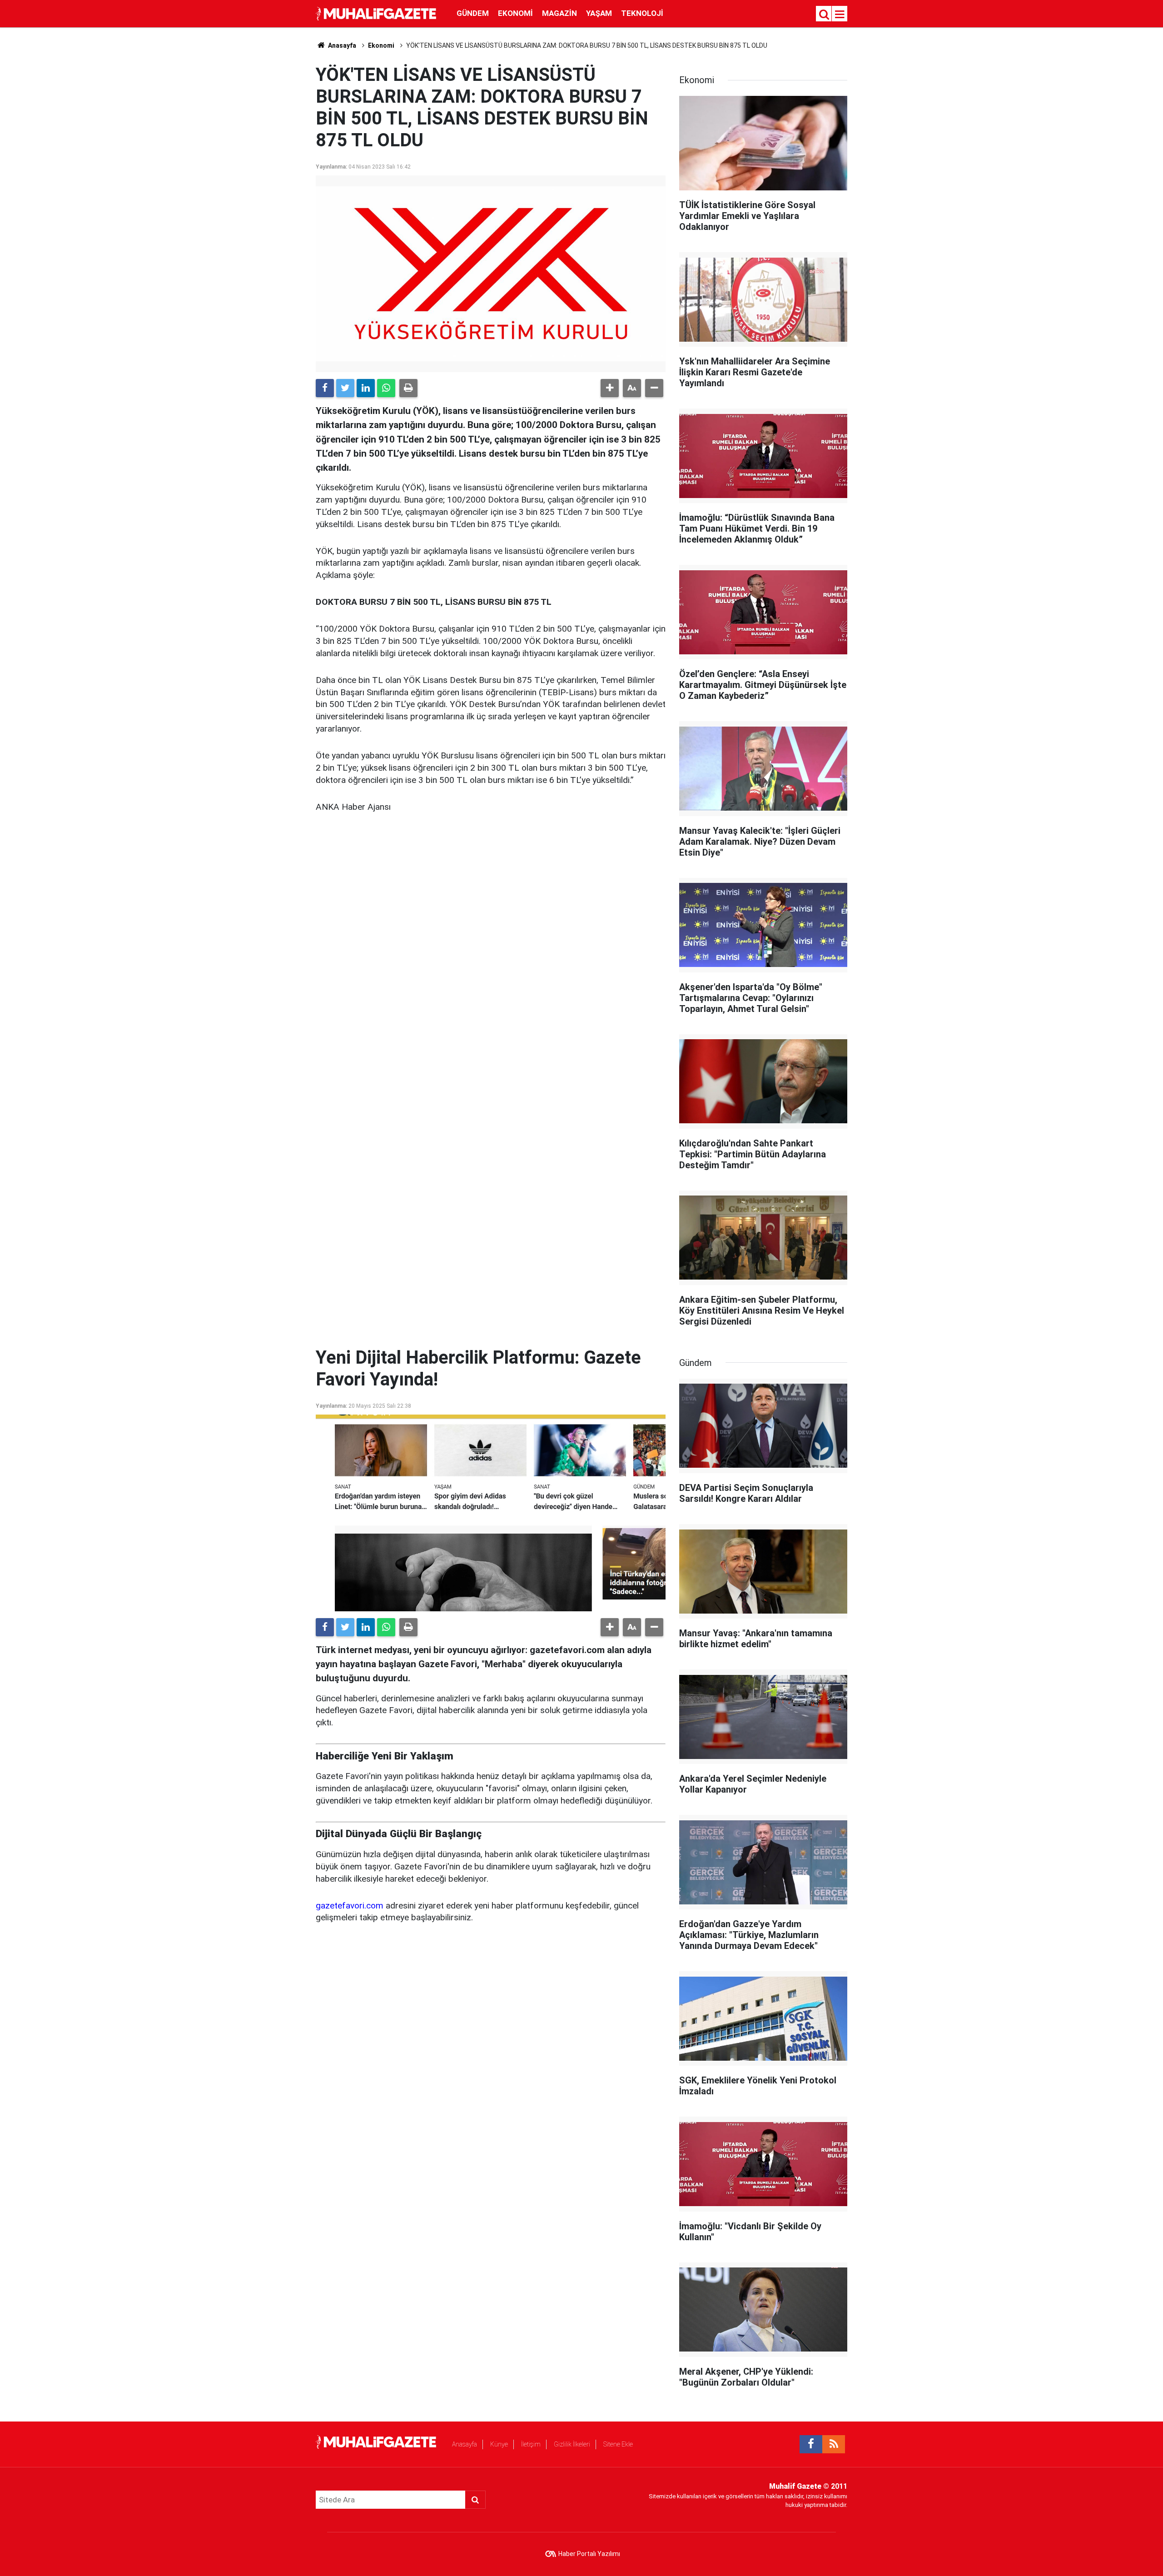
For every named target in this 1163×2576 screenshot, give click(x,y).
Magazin (559, 13)
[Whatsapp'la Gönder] (386, 388)
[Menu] (840, 15)
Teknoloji (642, 13)
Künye (499, 2444)
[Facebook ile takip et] (811, 2444)
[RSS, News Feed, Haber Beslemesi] (834, 2444)
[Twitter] (345, 388)
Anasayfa (465, 2444)
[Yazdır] (408, 388)
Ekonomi (515, 13)
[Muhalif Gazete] (377, 13)
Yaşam (599, 13)
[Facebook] (325, 388)
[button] (610, 388)
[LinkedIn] (366, 388)
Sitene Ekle (618, 2444)
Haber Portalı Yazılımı (589, 2554)
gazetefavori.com (350, 1906)
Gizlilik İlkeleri (572, 2444)
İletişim (531, 2444)
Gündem (473, 13)
